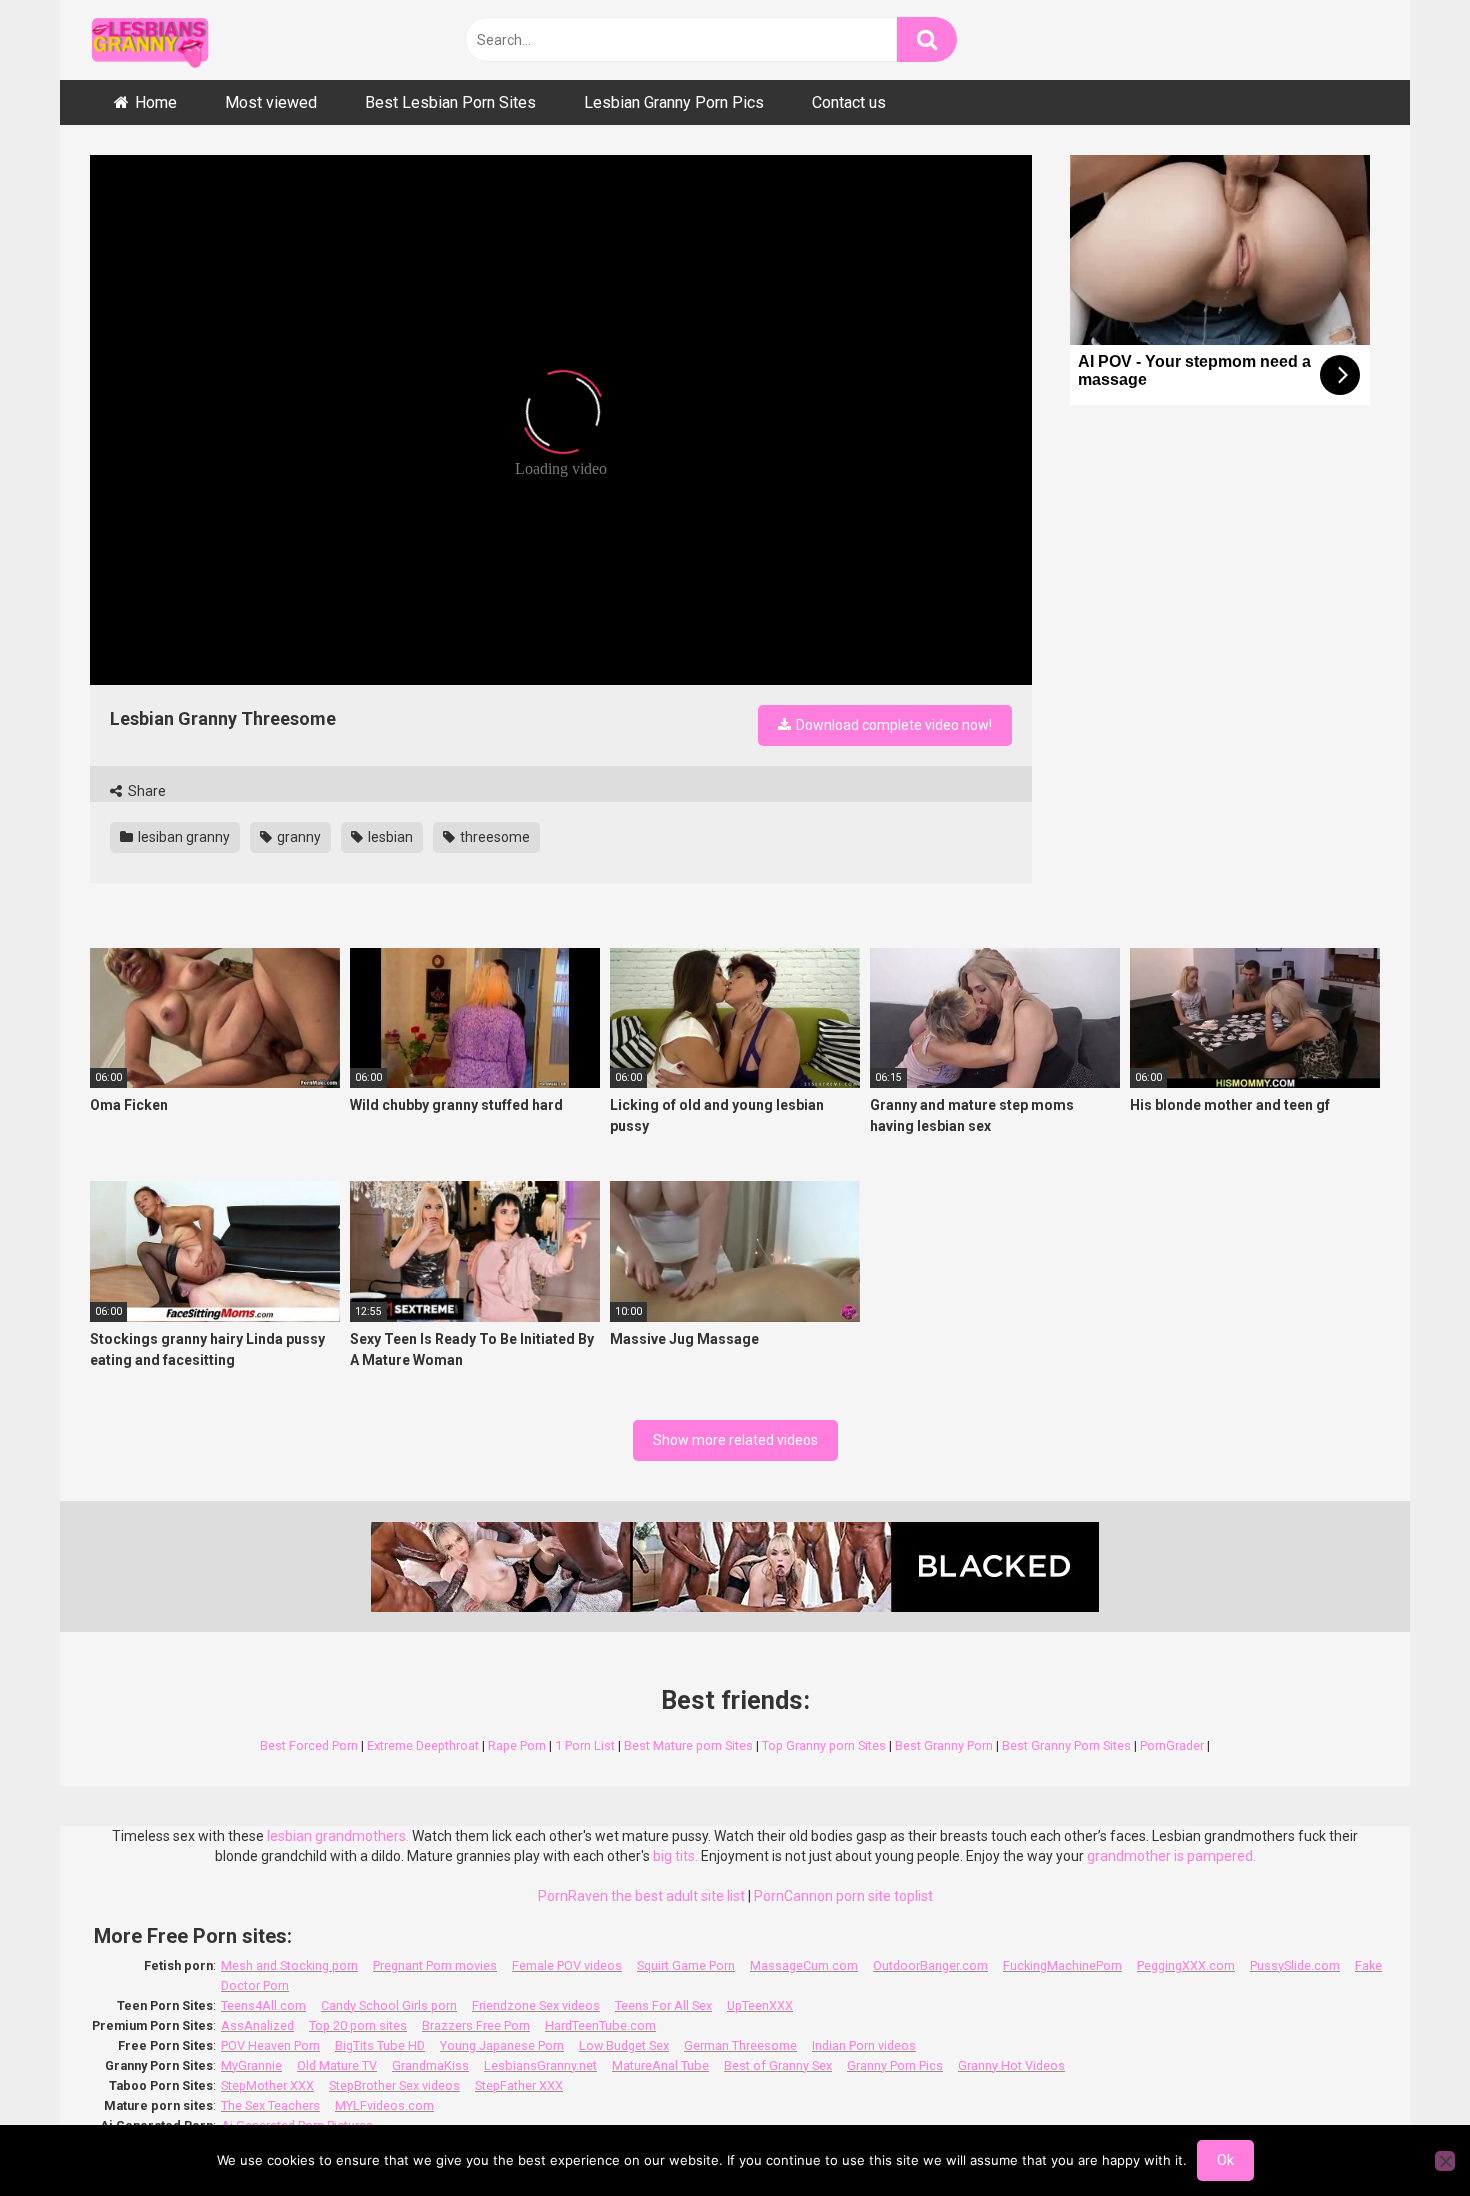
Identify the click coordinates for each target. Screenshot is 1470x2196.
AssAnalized (257, 2025)
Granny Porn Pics (895, 2065)
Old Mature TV (337, 2065)
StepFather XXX (519, 2085)
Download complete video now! (892, 725)
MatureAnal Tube (660, 2065)
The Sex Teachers (270, 2105)
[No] (1445, 2161)
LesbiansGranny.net (540, 2065)
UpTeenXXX (760, 2005)
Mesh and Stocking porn (289, 1965)
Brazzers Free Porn (476, 2025)
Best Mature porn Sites (688, 1745)
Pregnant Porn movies (435, 1965)
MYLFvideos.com (384, 2105)
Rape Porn (517, 1745)
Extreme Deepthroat (423, 1745)
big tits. (675, 1856)
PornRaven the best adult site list (641, 1896)
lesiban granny (182, 837)
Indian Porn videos (864, 2045)
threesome (493, 837)
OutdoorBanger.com (930, 1965)
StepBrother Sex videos (394, 2085)
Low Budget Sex (624, 2045)
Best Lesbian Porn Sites (450, 102)
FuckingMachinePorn (1062, 1965)
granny (297, 837)
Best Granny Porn (944, 1745)
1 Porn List (585, 1745)
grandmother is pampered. (1171, 1856)
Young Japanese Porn (502, 2045)
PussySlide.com (1295, 1965)
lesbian (389, 837)
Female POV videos (567, 1965)
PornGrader (1172, 1745)
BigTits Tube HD (380, 2045)
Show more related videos (735, 1440)
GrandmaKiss (430, 2065)
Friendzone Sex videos (536, 2005)
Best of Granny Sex (778, 2065)
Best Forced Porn (309, 1745)
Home (156, 102)
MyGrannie (251, 2065)
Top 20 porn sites (358, 2025)
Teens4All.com (263, 2005)
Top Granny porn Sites (824, 1745)
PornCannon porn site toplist (843, 1896)
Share (145, 791)
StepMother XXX (267, 2085)
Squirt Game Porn (686, 1965)
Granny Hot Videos (1011, 2065)
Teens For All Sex (663, 2005)
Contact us (849, 102)
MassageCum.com (804, 1965)
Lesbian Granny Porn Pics (674, 102)
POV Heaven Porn (270, 2045)
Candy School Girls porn (389, 2005)
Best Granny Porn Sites (1066, 1745)
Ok (1225, 2160)
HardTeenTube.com (600, 2025)
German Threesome (740, 2045)
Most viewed (271, 102)
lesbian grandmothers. (338, 1836)
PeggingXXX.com (1186, 1965)
